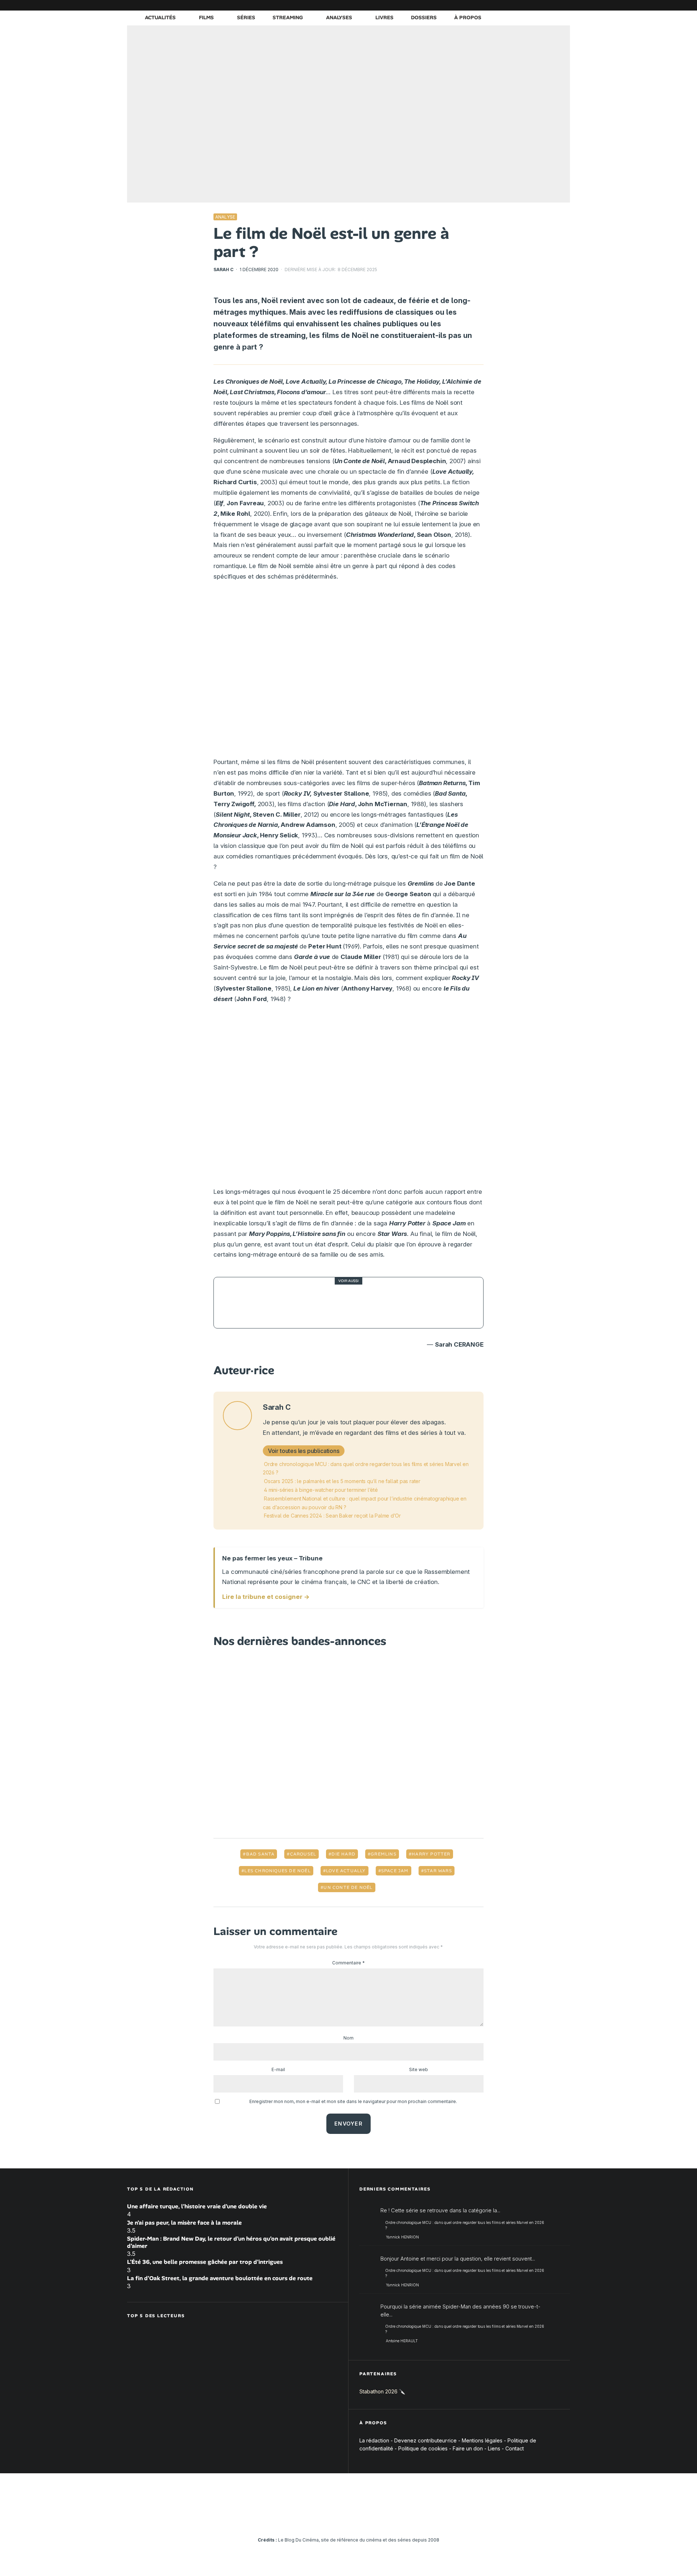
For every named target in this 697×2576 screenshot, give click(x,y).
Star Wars (438, 1871)
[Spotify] (554, 5)
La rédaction (374, 2440)
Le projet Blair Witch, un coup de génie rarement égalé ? (360, 1303)
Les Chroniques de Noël (277, 1871)
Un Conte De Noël (348, 1887)
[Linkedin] (521, 5)
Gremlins (384, 1854)
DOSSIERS (424, 17)
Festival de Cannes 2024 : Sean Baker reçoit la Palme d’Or (332, 1516)
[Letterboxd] (543, 5)
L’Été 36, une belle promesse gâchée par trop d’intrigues (205, 2262)
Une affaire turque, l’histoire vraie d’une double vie (197, 2206)
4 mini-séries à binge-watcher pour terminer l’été (321, 1490)
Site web (419, 2069)
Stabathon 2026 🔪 (382, 2391)
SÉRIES (246, 17)
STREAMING (288, 17)
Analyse (225, 217)
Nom (348, 2038)
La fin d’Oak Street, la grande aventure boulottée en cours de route (220, 2278)
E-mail (278, 2069)
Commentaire (348, 1963)
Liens (494, 2448)
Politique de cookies (423, 2448)
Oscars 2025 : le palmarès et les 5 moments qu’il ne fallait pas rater (342, 1481)
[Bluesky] (532, 5)
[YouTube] (510, 5)
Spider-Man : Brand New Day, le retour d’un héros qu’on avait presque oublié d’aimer (231, 2242)
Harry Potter (431, 1854)
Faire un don (468, 2448)
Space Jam (395, 1871)
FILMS (206, 17)
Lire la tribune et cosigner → (266, 1597)
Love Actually (346, 1871)
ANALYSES (339, 17)
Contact (515, 2448)
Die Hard (343, 1854)
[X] (488, 5)
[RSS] (564, 5)
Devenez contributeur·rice (425, 2440)
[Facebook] (477, 5)
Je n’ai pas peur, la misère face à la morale (184, 2223)
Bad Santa (260, 1854)
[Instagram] (499, 5)
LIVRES (384, 17)
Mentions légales (482, 2440)
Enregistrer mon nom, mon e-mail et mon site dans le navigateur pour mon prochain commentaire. (353, 2101)
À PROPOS (468, 17)
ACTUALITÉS (160, 17)
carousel (303, 1854)
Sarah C (223, 270)
